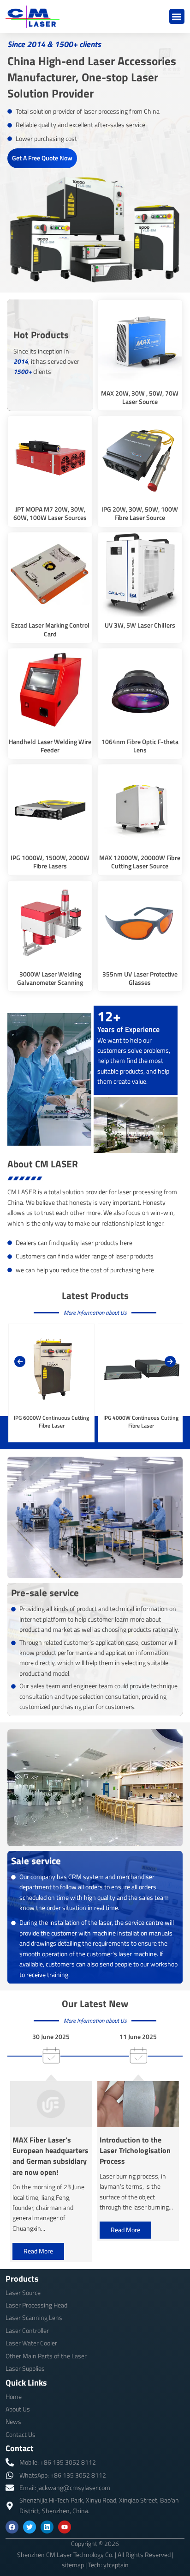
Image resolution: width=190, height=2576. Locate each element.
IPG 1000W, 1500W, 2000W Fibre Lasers (50, 862)
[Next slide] (170, 1361)
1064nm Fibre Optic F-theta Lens (140, 746)
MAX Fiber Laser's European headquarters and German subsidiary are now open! (50, 2156)
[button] (177, 16)
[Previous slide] (20, 1361)
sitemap (73, 2565)
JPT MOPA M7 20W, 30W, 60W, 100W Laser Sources (50, 513)
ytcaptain (116, 2565)
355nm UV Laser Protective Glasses (140, 978)
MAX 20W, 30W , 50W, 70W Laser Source (140, 397)
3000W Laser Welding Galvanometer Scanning (50, 978)
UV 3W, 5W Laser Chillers (140, 625)
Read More (38, 2251)
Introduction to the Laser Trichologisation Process (135, 2151)
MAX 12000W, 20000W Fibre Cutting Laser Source (140, 862)
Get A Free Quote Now (42, 158)
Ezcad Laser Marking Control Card (50, 629)
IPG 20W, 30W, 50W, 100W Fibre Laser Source (140, 513)
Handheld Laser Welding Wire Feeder (50, 746)
